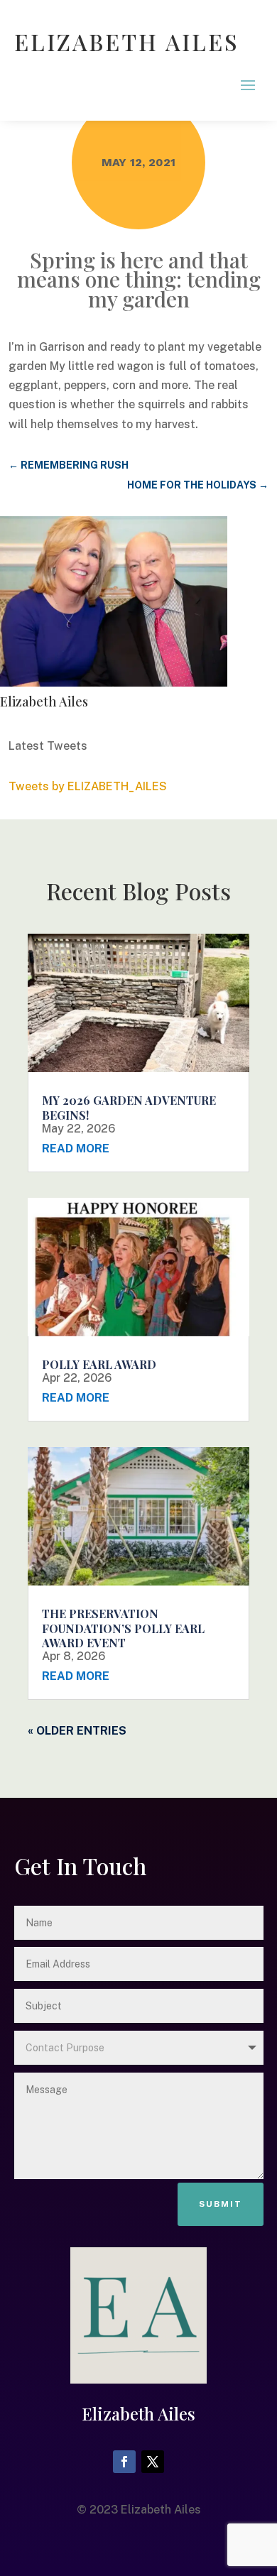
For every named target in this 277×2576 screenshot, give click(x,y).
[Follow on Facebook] (124, 2462)
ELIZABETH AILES (127, 42)
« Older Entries (77, 1731)
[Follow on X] (153, 2462)
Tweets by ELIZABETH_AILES (88, 786)
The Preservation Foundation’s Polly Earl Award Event (123, 1628)
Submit (221, 2204)
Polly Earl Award (99, 1364)
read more (76, 1148)
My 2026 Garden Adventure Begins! (129, 1108)
